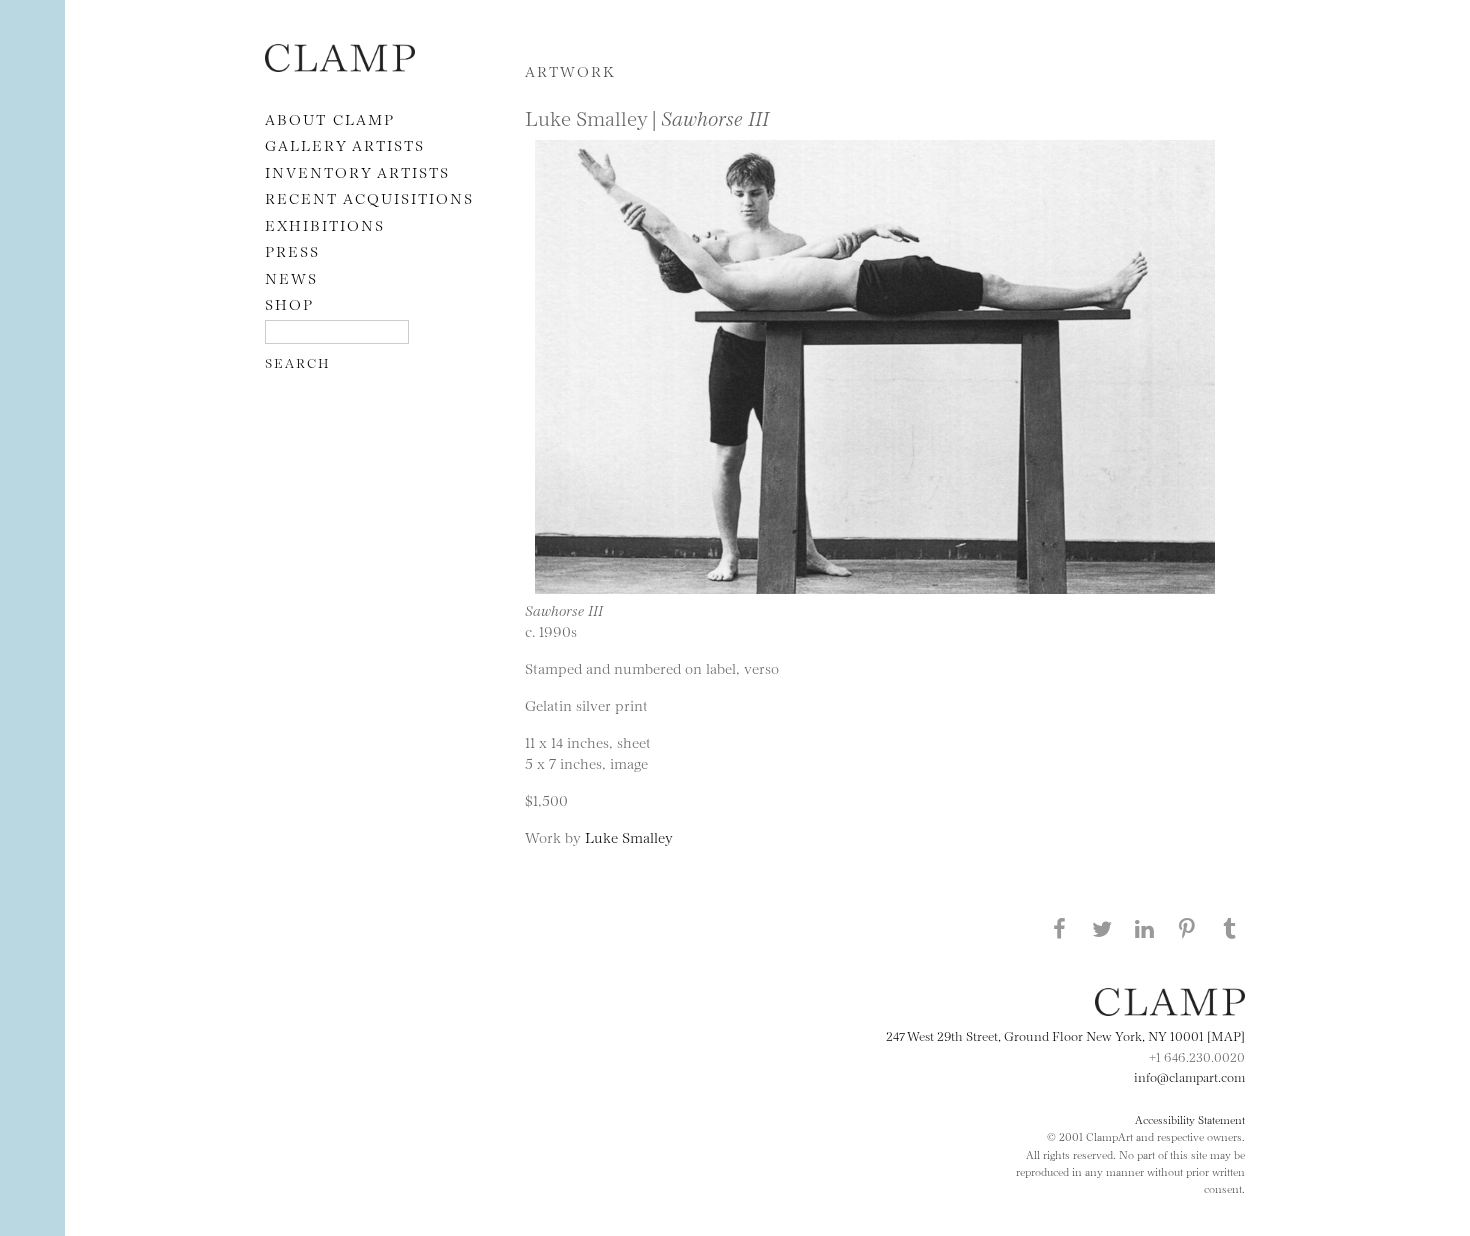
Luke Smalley (629, 836)
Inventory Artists (357, 171)
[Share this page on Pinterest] (1187, 928)
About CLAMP (330, 118)
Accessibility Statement (1190, 1119)
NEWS (291, 277)
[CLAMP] (340, 65)
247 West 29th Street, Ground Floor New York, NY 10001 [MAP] (1065, 1035)
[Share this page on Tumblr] (1230, 928)
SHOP (289, 303)
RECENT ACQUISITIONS (369, 197)
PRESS (292, 250)
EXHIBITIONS (325, 224)
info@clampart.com (1189, 1076)
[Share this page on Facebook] (1059, 928)
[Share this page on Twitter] (1102, 928)
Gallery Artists (345, 144)
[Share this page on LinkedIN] (1145, 928)
